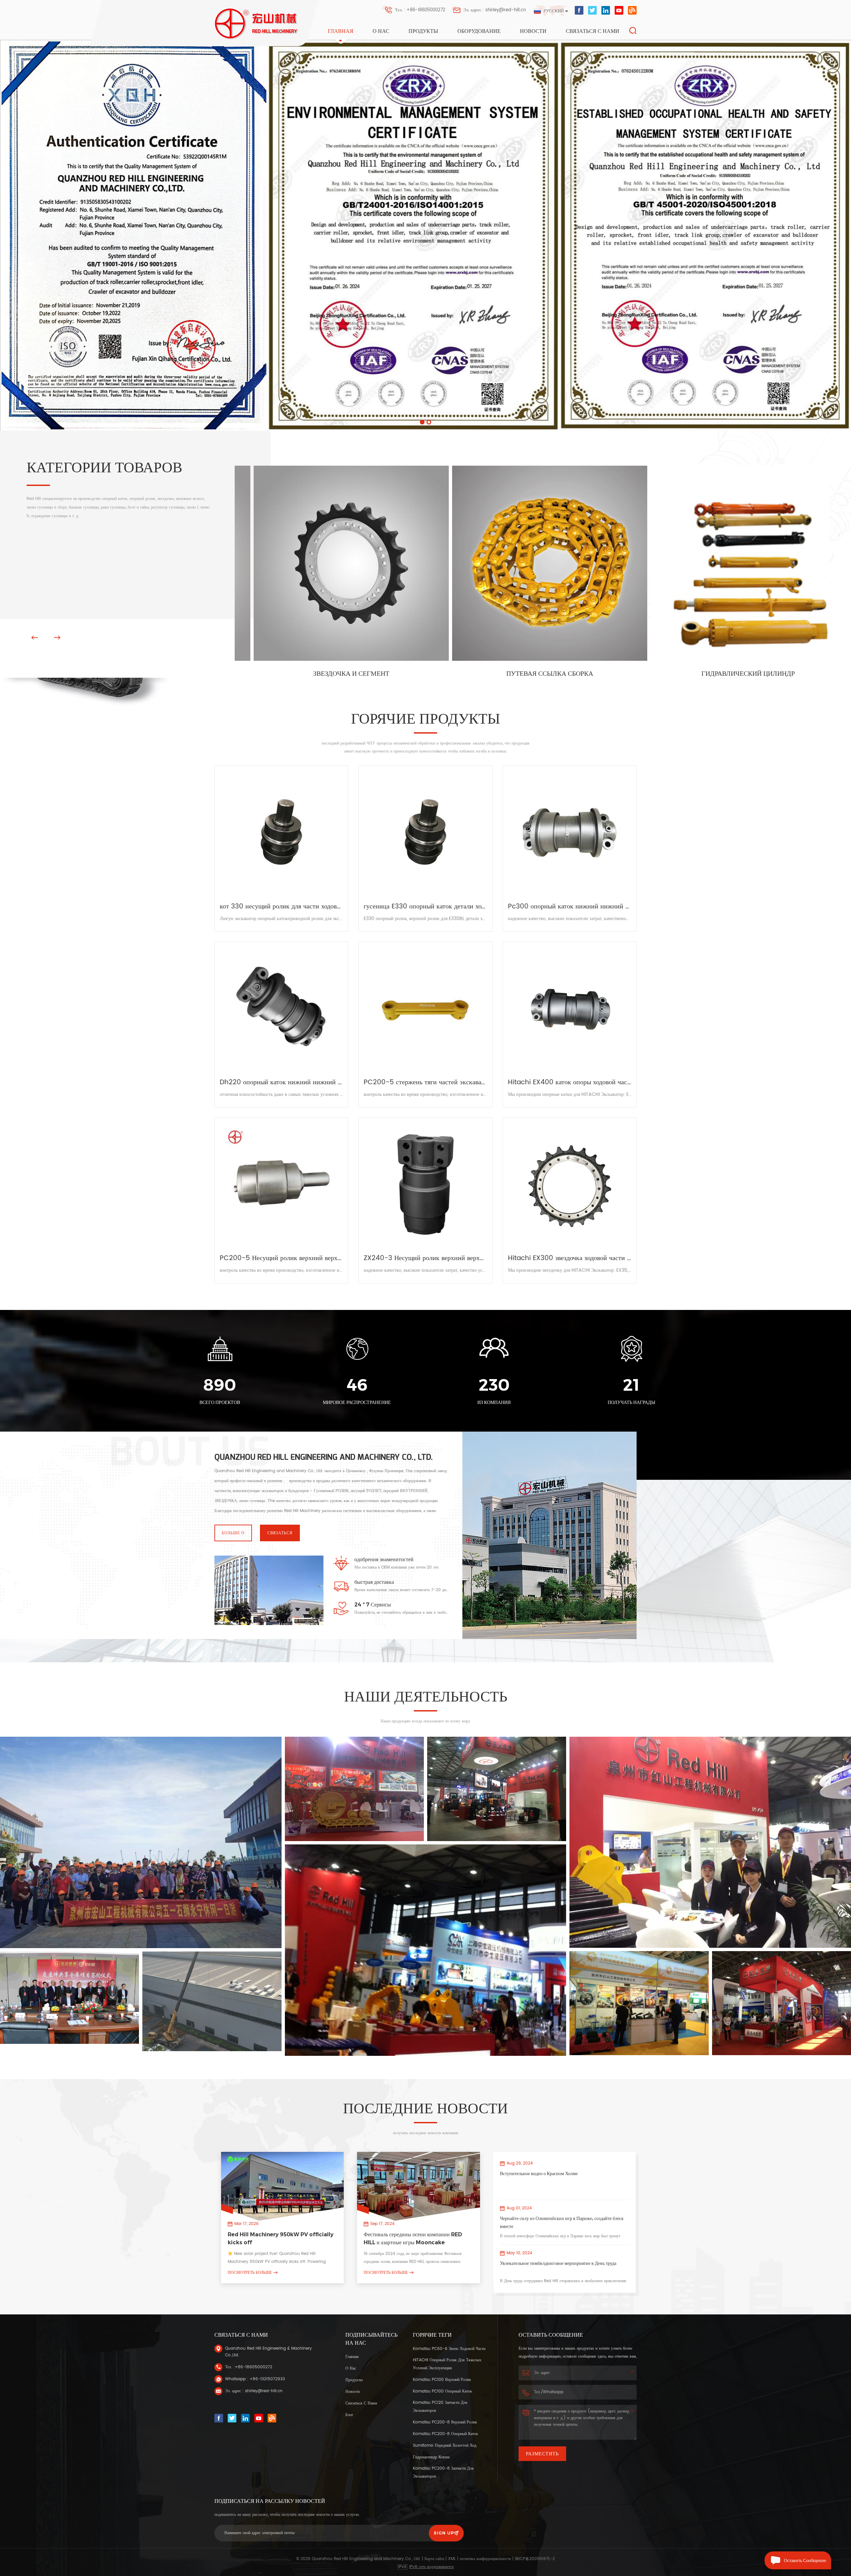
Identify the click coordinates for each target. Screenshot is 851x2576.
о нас (381, 31)
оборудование (479, 31)
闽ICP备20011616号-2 (535, 2559)
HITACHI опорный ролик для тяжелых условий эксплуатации (447, 2364)
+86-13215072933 (267, 2379)
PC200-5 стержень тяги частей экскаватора (425, 1083)
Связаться (280, 1533)
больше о (233, 1533)
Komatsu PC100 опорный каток (442, 2391)
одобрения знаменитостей (384, 1559)
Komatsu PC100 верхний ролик (442, 2380)
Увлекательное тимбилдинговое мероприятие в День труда (558, 2263)
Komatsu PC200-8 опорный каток (445, 2434)
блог (349, 2415)
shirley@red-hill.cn (264, 2391)
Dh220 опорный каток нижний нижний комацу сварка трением (281, 1083)
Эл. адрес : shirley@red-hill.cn (495, 10)
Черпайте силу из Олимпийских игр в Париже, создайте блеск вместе (562, 2222)
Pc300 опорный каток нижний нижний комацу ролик (570, 907)
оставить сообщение (805, 2560)
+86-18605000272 (253, 2367)
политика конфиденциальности (485, 2559)
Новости (533, 31)
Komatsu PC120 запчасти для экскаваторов (440, 2407)
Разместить (542, 2454)
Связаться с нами (593, 31)
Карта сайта (434, 2559)
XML (452, 2559)
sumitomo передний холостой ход (445, 2446)
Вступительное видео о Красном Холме (539, 2173)
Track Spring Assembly (731, 625)
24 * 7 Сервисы (373, 1605)
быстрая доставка (374, 1582)
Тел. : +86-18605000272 (420, 10)
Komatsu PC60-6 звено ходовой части (449, 2349)
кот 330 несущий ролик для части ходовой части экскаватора (281, 907)
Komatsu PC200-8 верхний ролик (445, 2422)
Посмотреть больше (250, 2272)
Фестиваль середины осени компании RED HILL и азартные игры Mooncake (413, 2238)
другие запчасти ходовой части (532, 674)
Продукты (423, 31)
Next (57, 638)
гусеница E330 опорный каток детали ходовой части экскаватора (425, 907)
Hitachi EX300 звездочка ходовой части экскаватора (570, 1258)
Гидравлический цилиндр (334, 674)
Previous (35, 638)
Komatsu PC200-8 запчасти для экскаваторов (443, 2472)
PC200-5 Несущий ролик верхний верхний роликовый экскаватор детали (281, 1258)
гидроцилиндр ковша (431, 2457)
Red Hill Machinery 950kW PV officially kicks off (281, 2238)
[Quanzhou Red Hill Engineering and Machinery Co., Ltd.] (257, 24)
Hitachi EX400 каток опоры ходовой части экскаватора (570, 1083)
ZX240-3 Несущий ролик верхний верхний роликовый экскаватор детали (425, 1258)
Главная (341, 31)
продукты (354, 2380)
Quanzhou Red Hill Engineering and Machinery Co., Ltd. (324, 1457)
